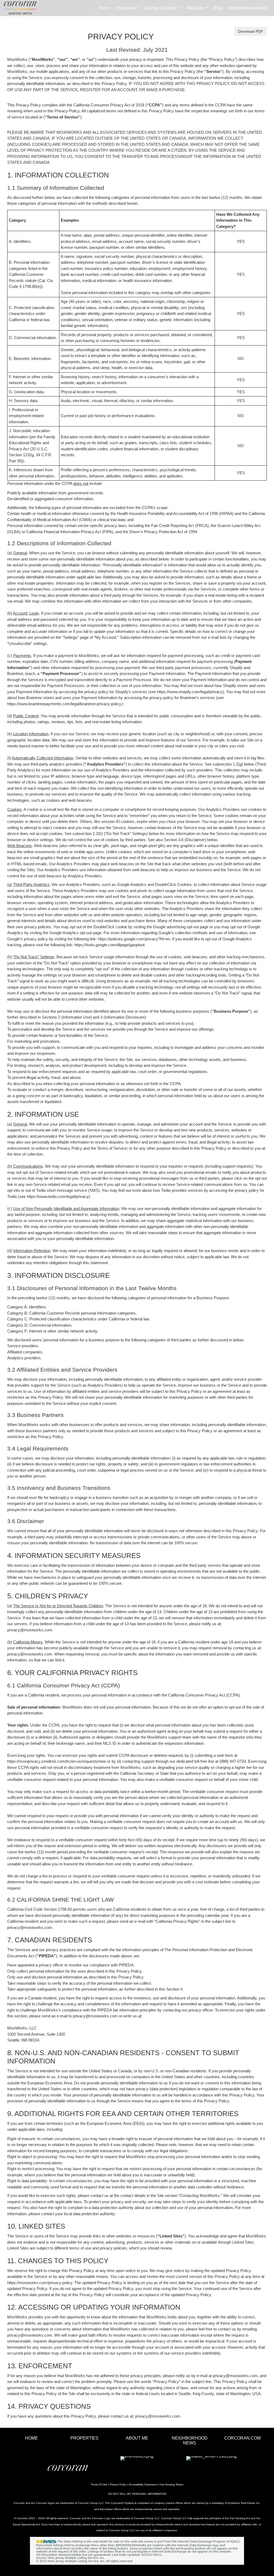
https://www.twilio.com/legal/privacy (58, 1196)
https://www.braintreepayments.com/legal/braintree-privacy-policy (64, 704)
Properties (129, 11)
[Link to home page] (23, 8)
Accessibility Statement (143, 2484)
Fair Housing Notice (172, 2484)
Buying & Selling (164, 11)
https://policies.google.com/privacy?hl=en (134, 939)
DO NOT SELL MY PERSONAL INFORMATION (137, 2494)
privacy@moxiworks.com (30, 1630)
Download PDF (251, 31)
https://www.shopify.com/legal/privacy (190, 692)
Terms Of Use (99, 2484)
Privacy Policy (118, 2484)
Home (104, 8)
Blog (218, 8)
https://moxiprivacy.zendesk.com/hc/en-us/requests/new (57, 1761)
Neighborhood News (248, 8)
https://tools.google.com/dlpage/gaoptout (109, 945)
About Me (198, 11)
